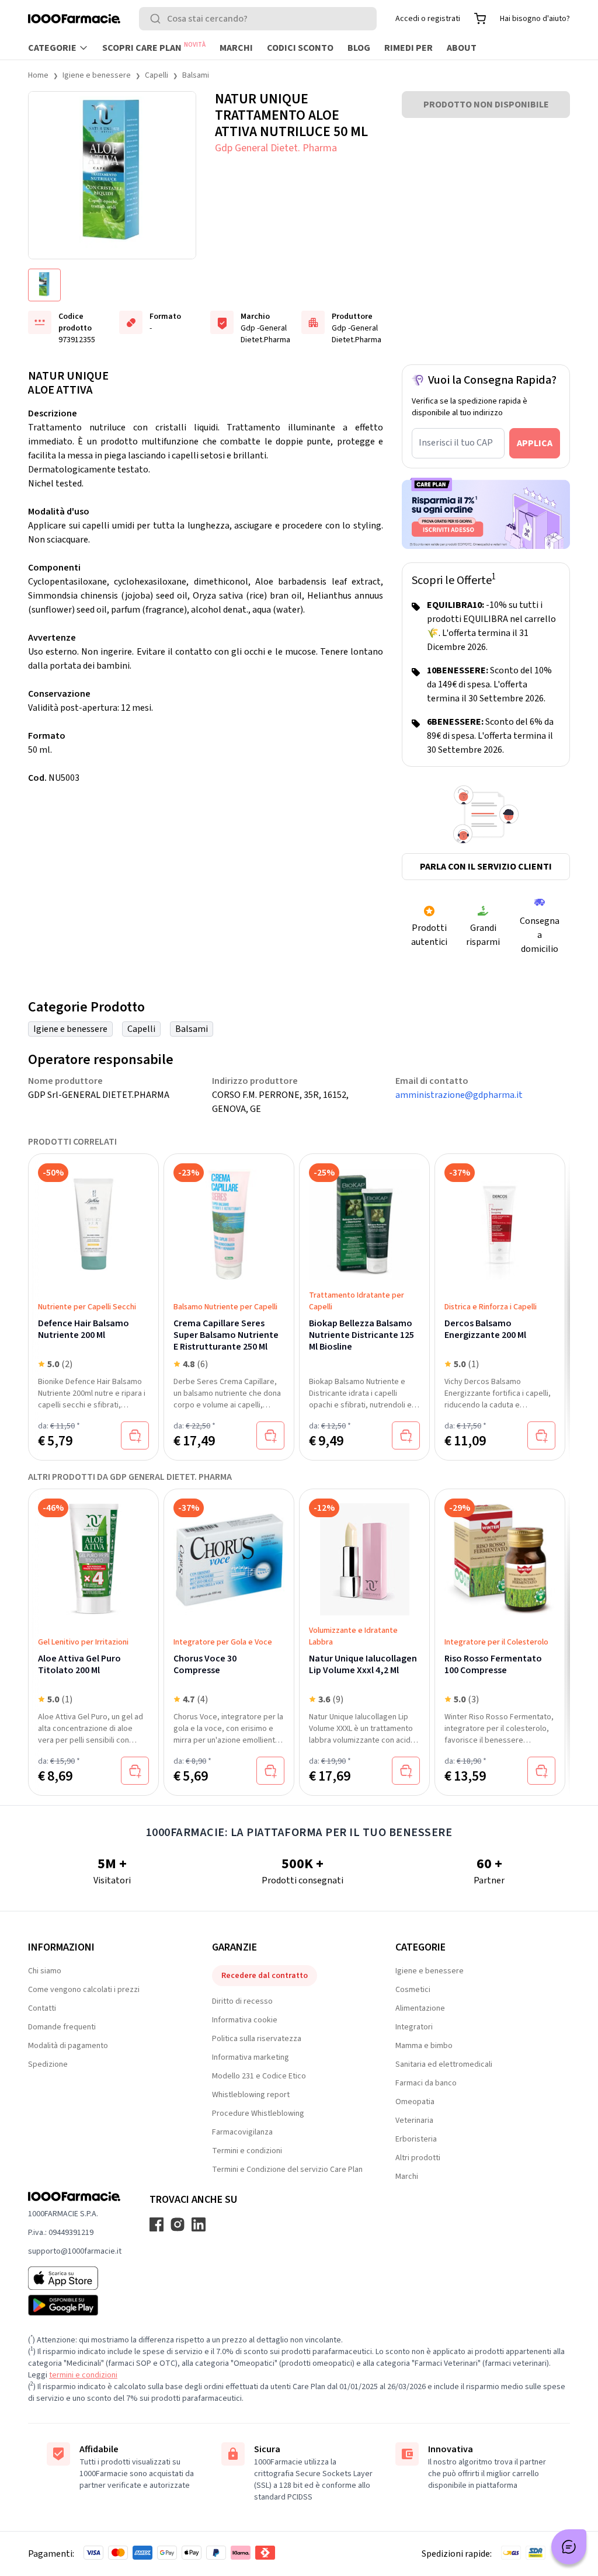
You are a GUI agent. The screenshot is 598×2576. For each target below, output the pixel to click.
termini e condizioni (83, 2375)
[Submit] (158, 19)
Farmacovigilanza (242, 2132)
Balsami (196, 75)
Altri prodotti (418, 2158)
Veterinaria (414, 2120)
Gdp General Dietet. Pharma (276, 148)
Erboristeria (416, 2139)
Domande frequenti (62, 2027)
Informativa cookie (245, 2020)
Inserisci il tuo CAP (456, 443)
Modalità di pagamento (68, 2046)
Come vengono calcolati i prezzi (84, 1990)
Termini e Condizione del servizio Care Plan (287, 2170)
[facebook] (157, 2224)
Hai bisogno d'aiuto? (535, 19)
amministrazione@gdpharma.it (459, 1095)
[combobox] (258, 19)
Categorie (52, 48)
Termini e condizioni (247, 2151)
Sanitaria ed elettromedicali (444, 2064)
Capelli (157, 75)
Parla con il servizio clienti (486, 867)
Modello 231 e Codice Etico (259, 2076)
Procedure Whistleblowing (258, 2113)
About (462, 48)
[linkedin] (199, 2224)
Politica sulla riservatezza (257, 2039)
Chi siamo (45, 1971)
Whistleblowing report (251, 2095)
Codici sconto (300, 48)
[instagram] (178, 2224)
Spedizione (48, 2064)
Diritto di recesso (242, 2001)
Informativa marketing (251, 2057)
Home (38, 75)
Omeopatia (415, 2102)
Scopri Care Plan (154, 47)
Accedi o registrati (428, 19)
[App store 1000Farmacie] (75, 2278)
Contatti (42, 2008)
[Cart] (480, 19)
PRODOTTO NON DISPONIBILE (486, 105)
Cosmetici (413, 1990)
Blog (359, 48)
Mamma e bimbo (424, 2046)
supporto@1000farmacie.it (75, 2251)
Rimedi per (408, 48)
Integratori (414, 2027)
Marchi (236, 48)
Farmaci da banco (426, 2083)
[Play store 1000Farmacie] (75, 2305)
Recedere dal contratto (265, 1976)
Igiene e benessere (97, 75)
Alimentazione (420, 2008)
